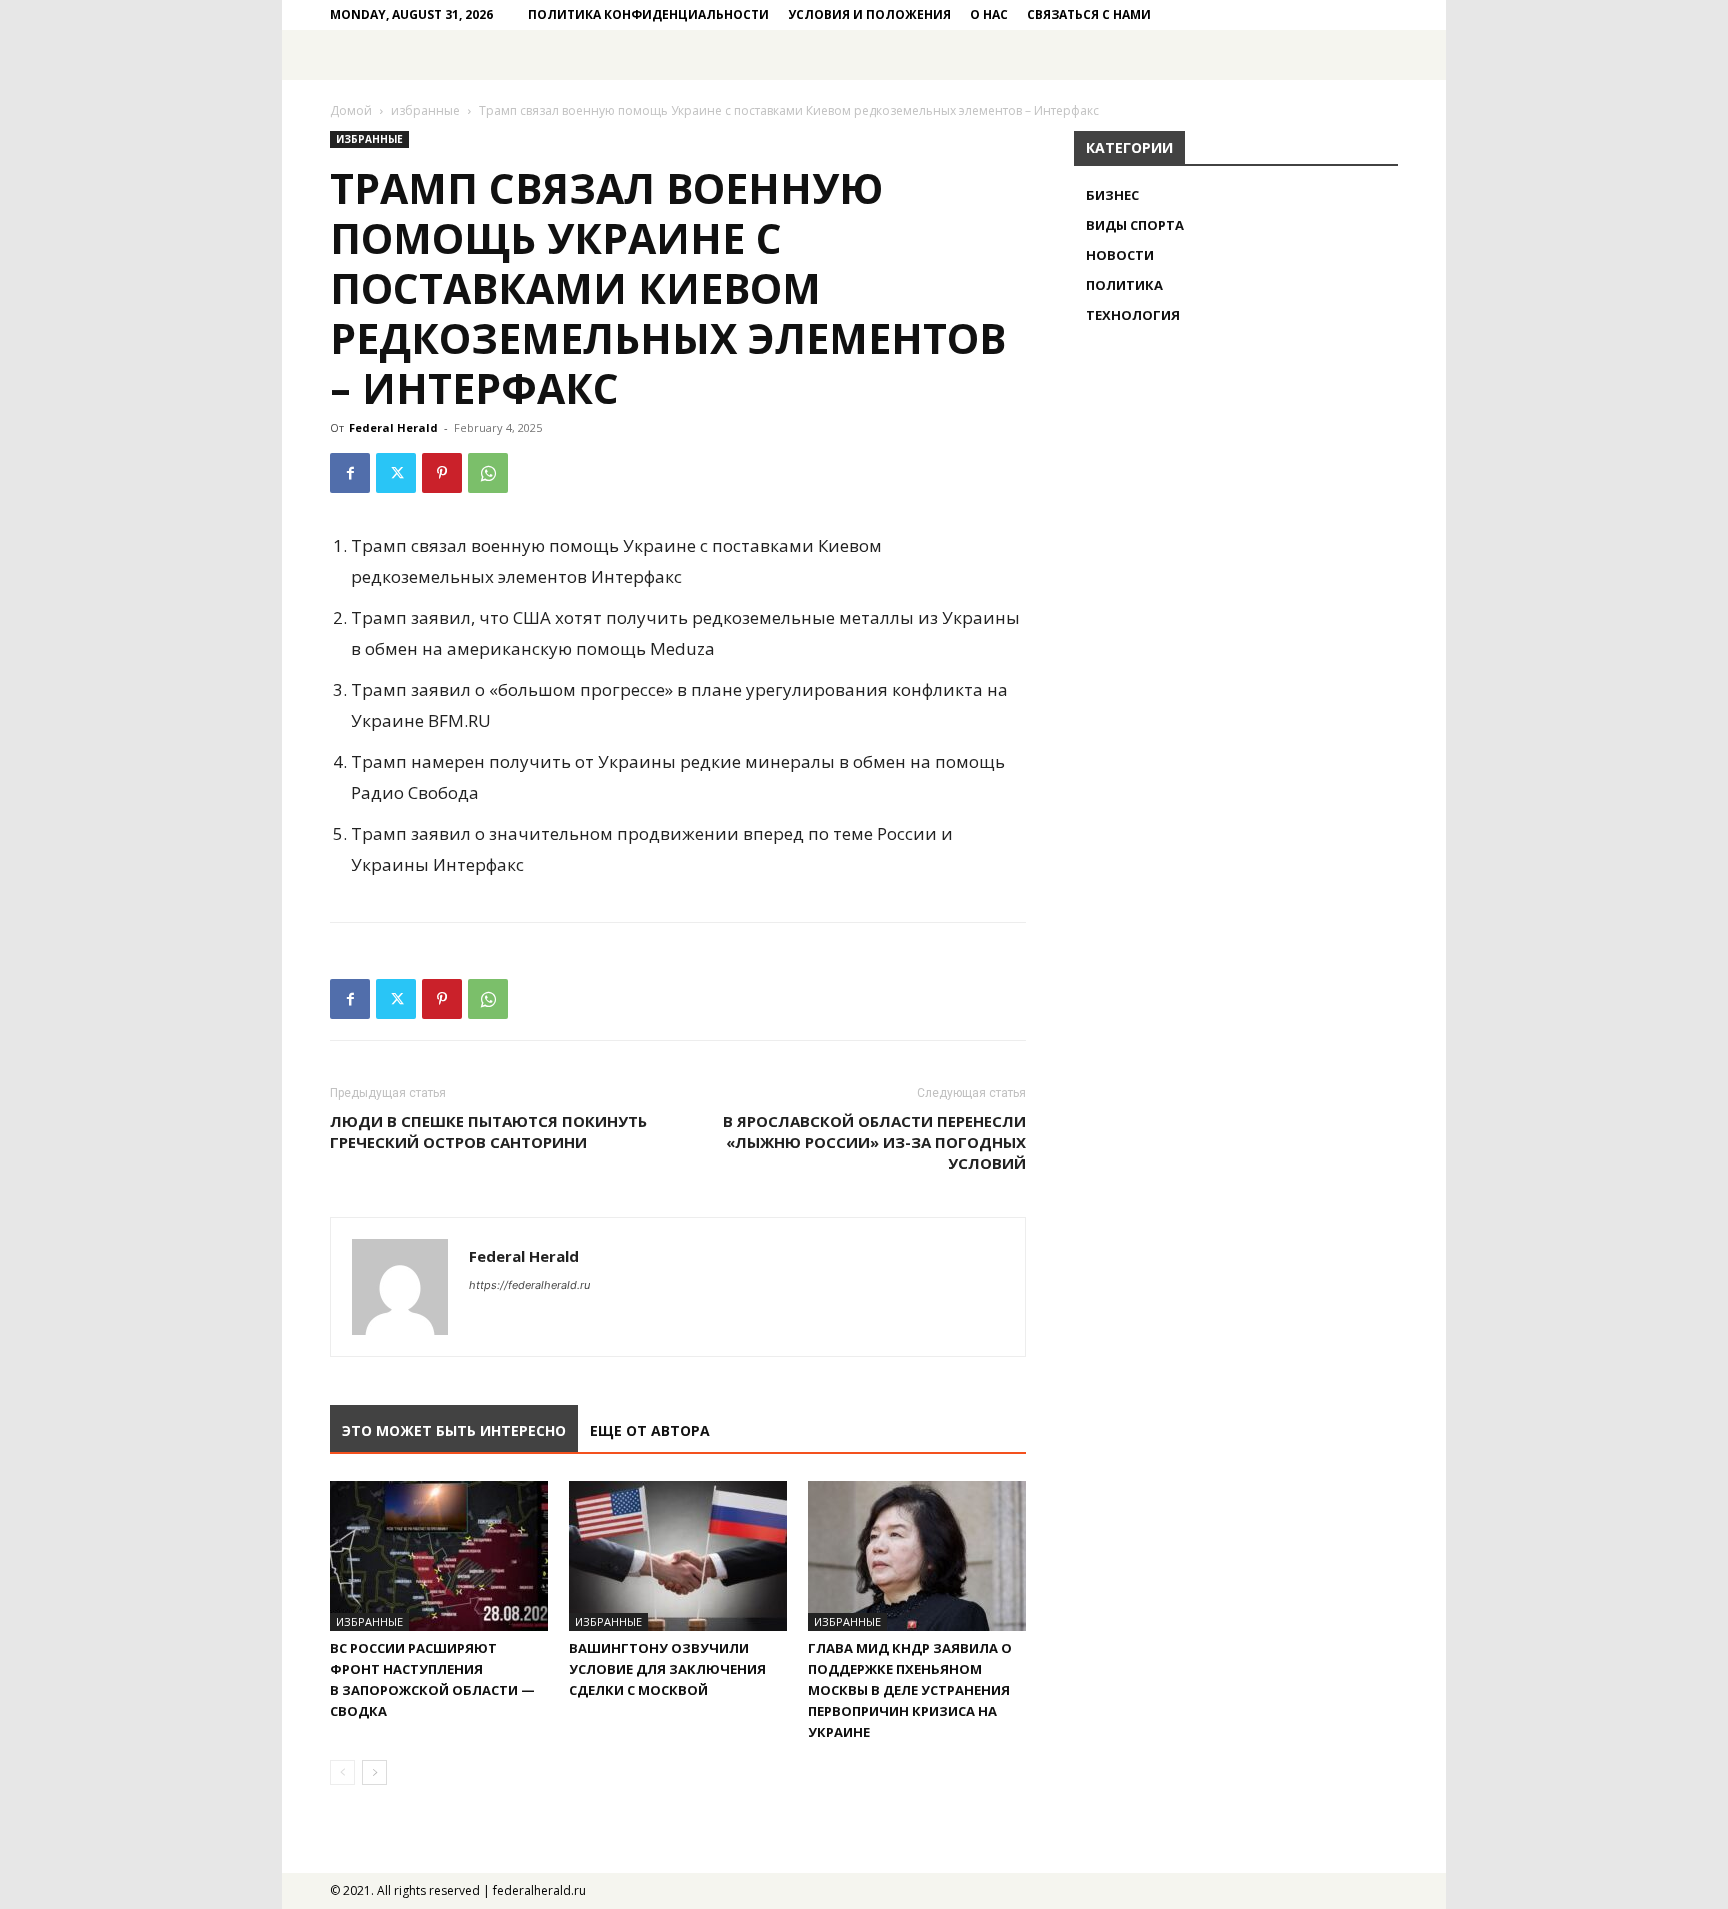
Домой (351, 110)
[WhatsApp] (488, 473)
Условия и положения (869, 14)
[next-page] (374, 1772)
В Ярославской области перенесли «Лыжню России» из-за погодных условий (874, 1142)
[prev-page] (342, 1772)
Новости (1120, 255)
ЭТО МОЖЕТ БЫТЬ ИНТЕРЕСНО (454, 1430)
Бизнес (1112, 195)
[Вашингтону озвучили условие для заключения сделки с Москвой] (678, 1556)
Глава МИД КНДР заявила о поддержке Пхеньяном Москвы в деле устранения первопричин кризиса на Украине (910, 1690)
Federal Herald (393, 427)
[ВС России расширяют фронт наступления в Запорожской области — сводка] (439, 1556)
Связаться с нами (1089, 14)
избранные (425, 110)
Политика (1124, 285)
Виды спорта (1135, 225)
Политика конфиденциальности (648, 14)
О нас (989, 14)
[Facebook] (350, 473)
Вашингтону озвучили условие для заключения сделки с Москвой (667, 1669)
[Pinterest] (442, 473)
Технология (1133, 315)
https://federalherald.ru (529, 1285)
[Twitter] (396, 473)
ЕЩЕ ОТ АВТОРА (650, 1430)
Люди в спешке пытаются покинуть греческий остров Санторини (488, 1131)
